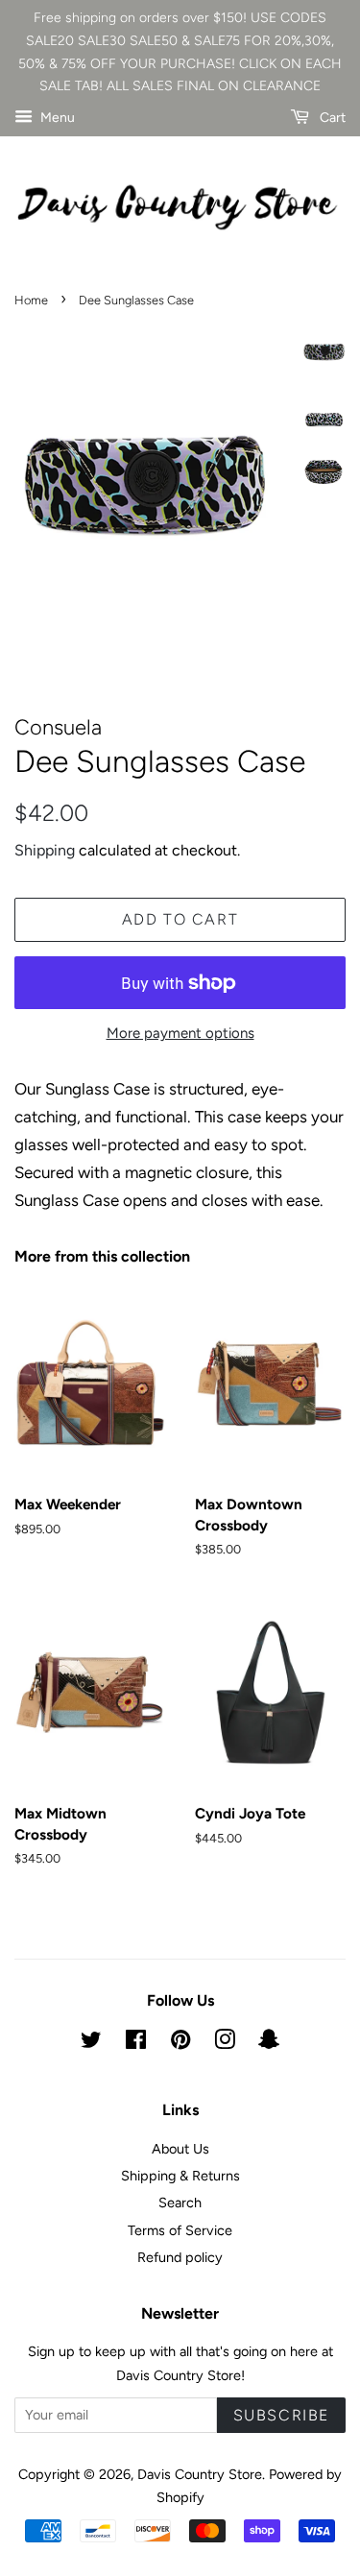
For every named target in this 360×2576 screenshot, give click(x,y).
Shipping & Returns (180, 2176)
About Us (180, 2149)
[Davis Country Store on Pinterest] (180, 2043)
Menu (56, 118)
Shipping (45, 850)
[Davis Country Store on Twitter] (91, 2043)
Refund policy (180, 2257)
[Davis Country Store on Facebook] (136, 2043)
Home (31, 300)
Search (180, 2203)
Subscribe (281, 2415)
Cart (331, 118)
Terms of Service (180, 2230)
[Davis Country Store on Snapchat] (269, 2043)
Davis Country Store (200, 2474)
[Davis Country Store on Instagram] (225, 2043)
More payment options (180, 1033)
